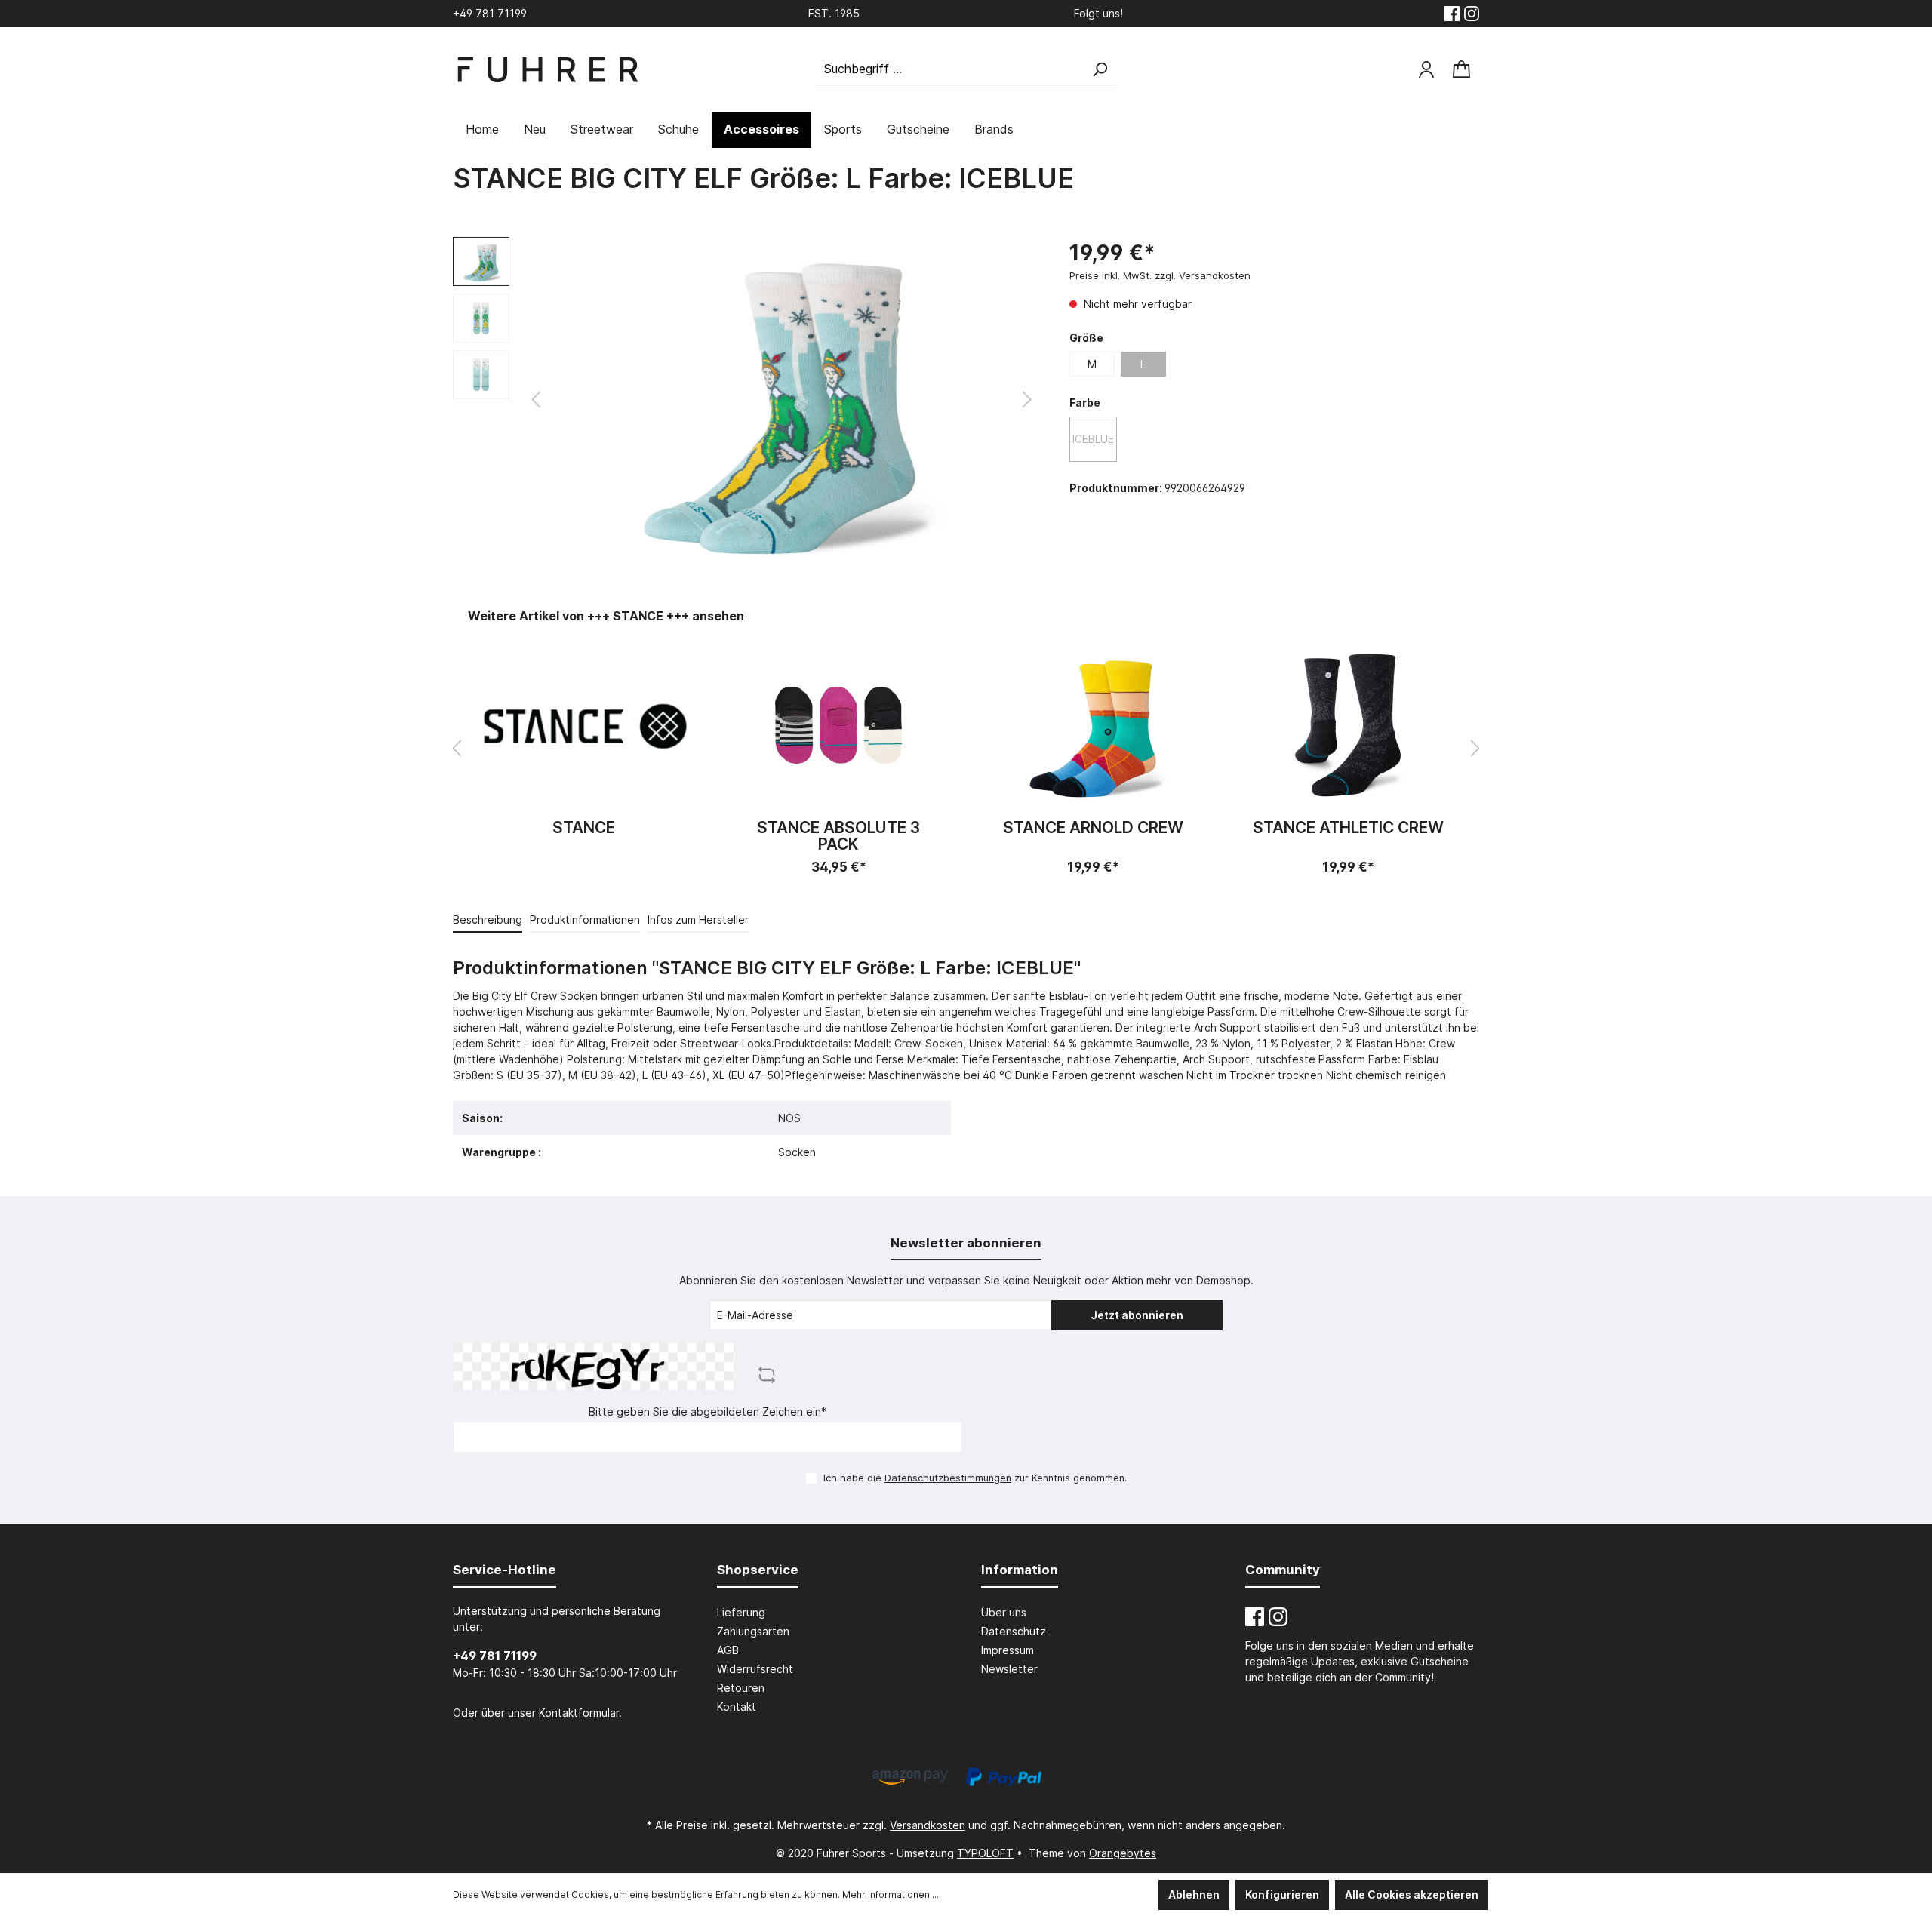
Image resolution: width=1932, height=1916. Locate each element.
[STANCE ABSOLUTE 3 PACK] (839, 725)
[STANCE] (584, 725)
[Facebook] (1452, 14)
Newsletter (1009, 1669)
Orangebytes (1123, 1853)
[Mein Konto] (1426, 69)
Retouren (741, 1688)
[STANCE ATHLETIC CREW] (1349, 725)
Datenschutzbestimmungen (948, 1478)
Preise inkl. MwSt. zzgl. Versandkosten (1160, 275)
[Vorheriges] (536, 400)
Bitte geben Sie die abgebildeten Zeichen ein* (708, 1412)
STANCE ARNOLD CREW (1093, 828)
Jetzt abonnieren (1137, 1315)
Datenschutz (1014, 1631)
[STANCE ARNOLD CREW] (1094, 725)
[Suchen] (1100, 69)
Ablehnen (1194, 1894)
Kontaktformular (579, 1713)
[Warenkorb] (1461, 70)
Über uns (1004, 1612)
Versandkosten (928, 1825)
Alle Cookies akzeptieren (1412, 1894)
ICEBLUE (1093, 439)
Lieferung (741, 1612)
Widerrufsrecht (755, 1669)
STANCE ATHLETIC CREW (1348, 828)
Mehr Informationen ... (891, 1894)
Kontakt (737, 1707)
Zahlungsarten (753, 1631)
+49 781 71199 (495, 1656)
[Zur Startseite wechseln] (547, 70)
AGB (728, 1650)
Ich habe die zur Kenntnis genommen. (975, 1478)
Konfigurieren (1282, 1894)
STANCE (584, 828)
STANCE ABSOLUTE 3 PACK (838, 836)
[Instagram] (1472, 14)
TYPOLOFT (985, 1853)
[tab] (488, 919)
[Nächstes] (1027, 400)
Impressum (1008, 1650)
